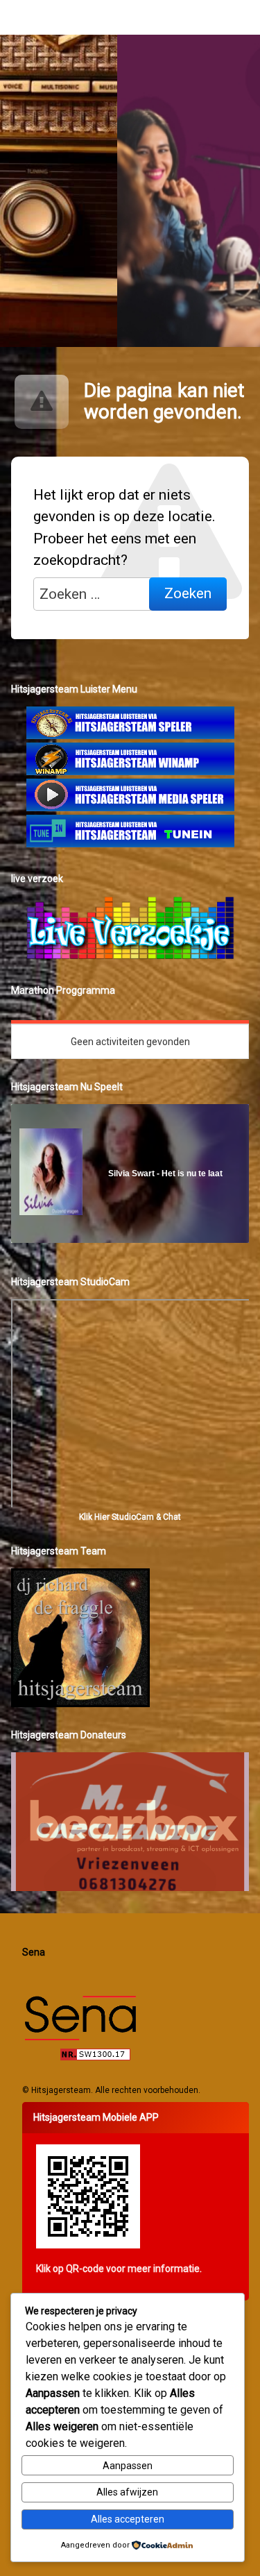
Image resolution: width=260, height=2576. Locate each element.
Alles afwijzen (127, 2492)
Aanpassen (128, 2466)
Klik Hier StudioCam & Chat (130, 1517)
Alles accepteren (128, 2519)
